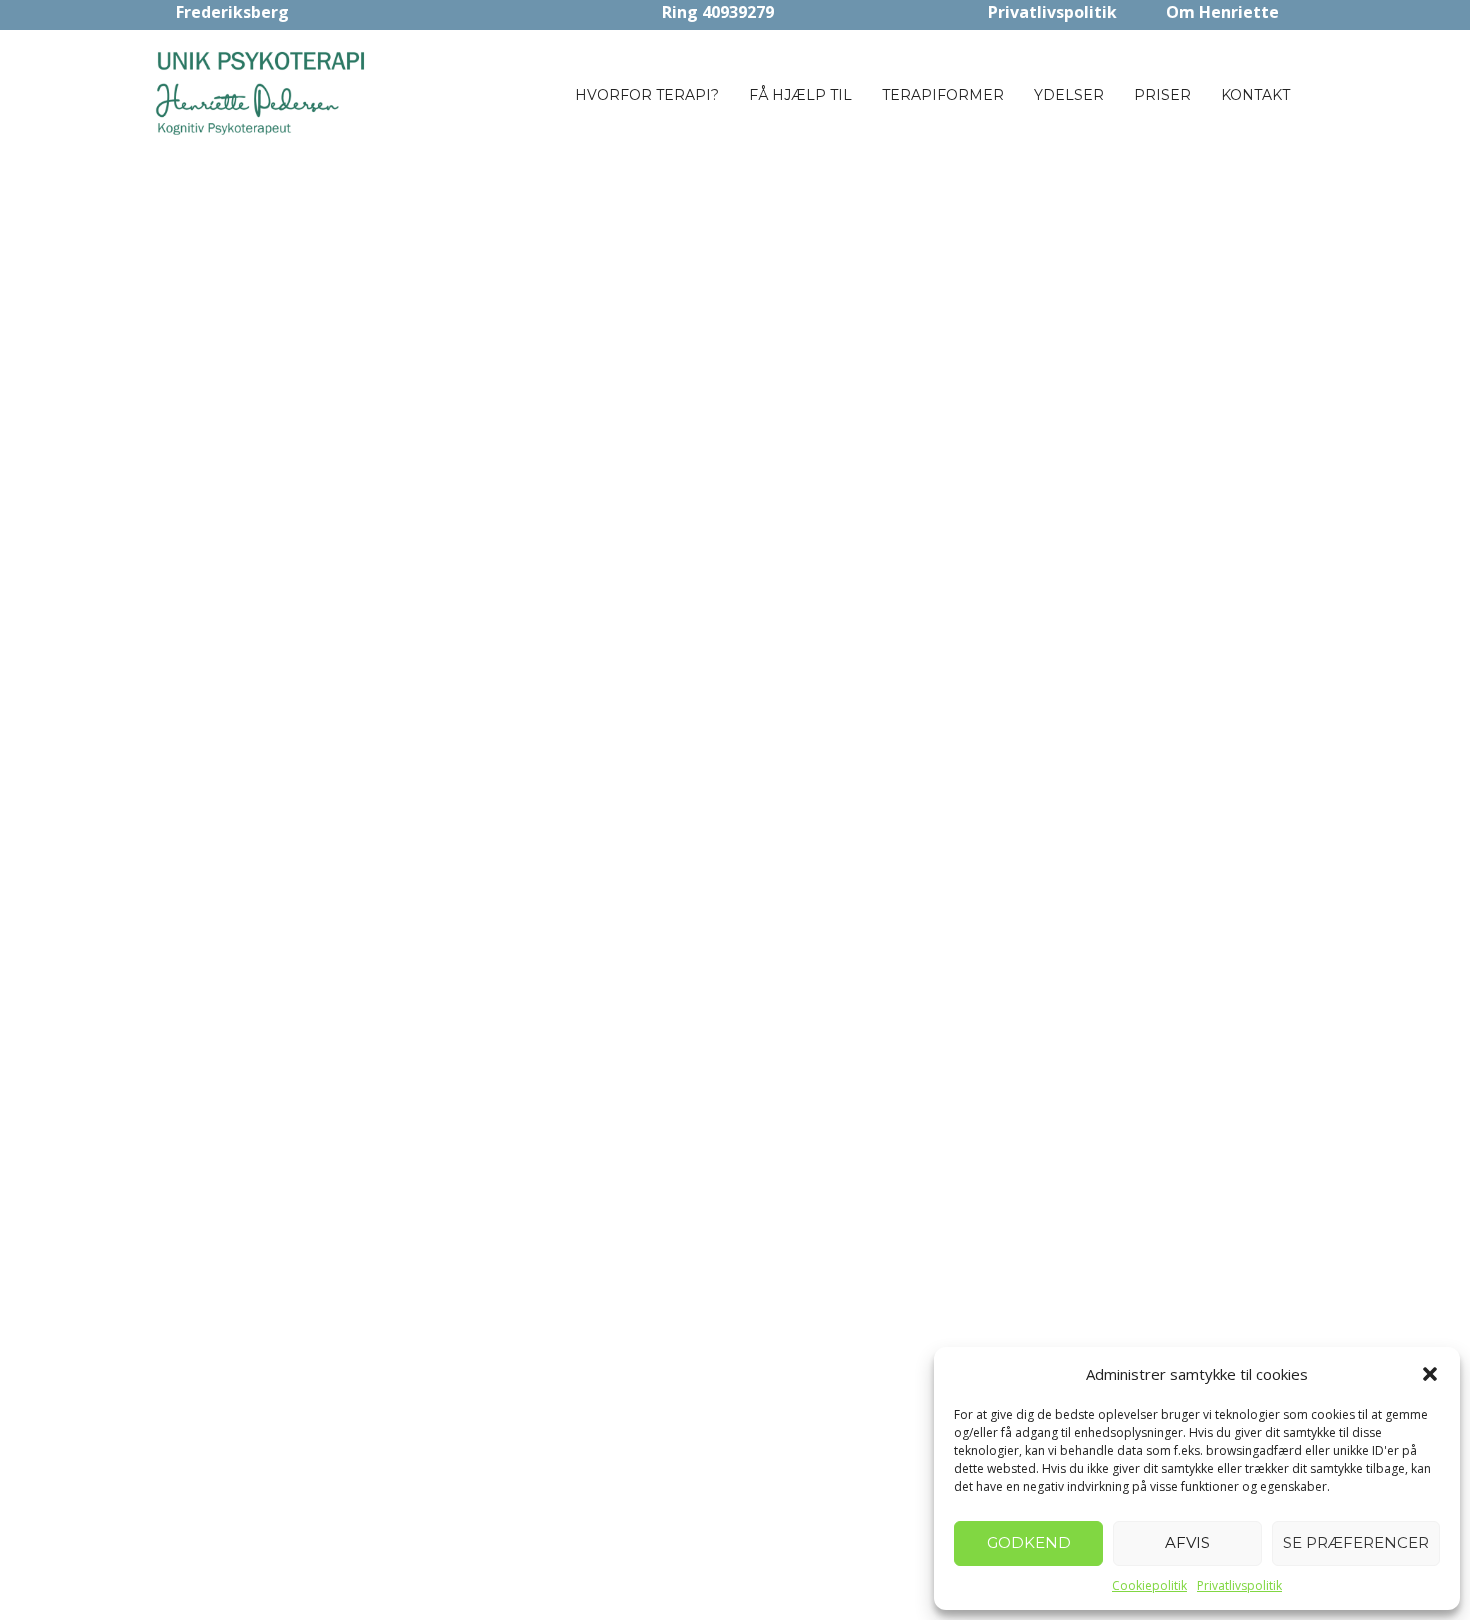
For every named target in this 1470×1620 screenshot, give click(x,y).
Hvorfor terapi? (647, 95)
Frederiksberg (232, 12)
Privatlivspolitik (1239, 1585)
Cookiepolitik (1149, 1585)
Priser (1162, 95)
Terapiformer (943, 95)
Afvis (1187, 1542)
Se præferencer (1356, 1542)
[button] (1430, 1374)
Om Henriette (1222, 12)
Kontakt (1255, 95)
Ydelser (1069, 95)
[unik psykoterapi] (263, 93)
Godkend (1029, 1542)
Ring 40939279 (718, 12)
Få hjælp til (800, 95)
